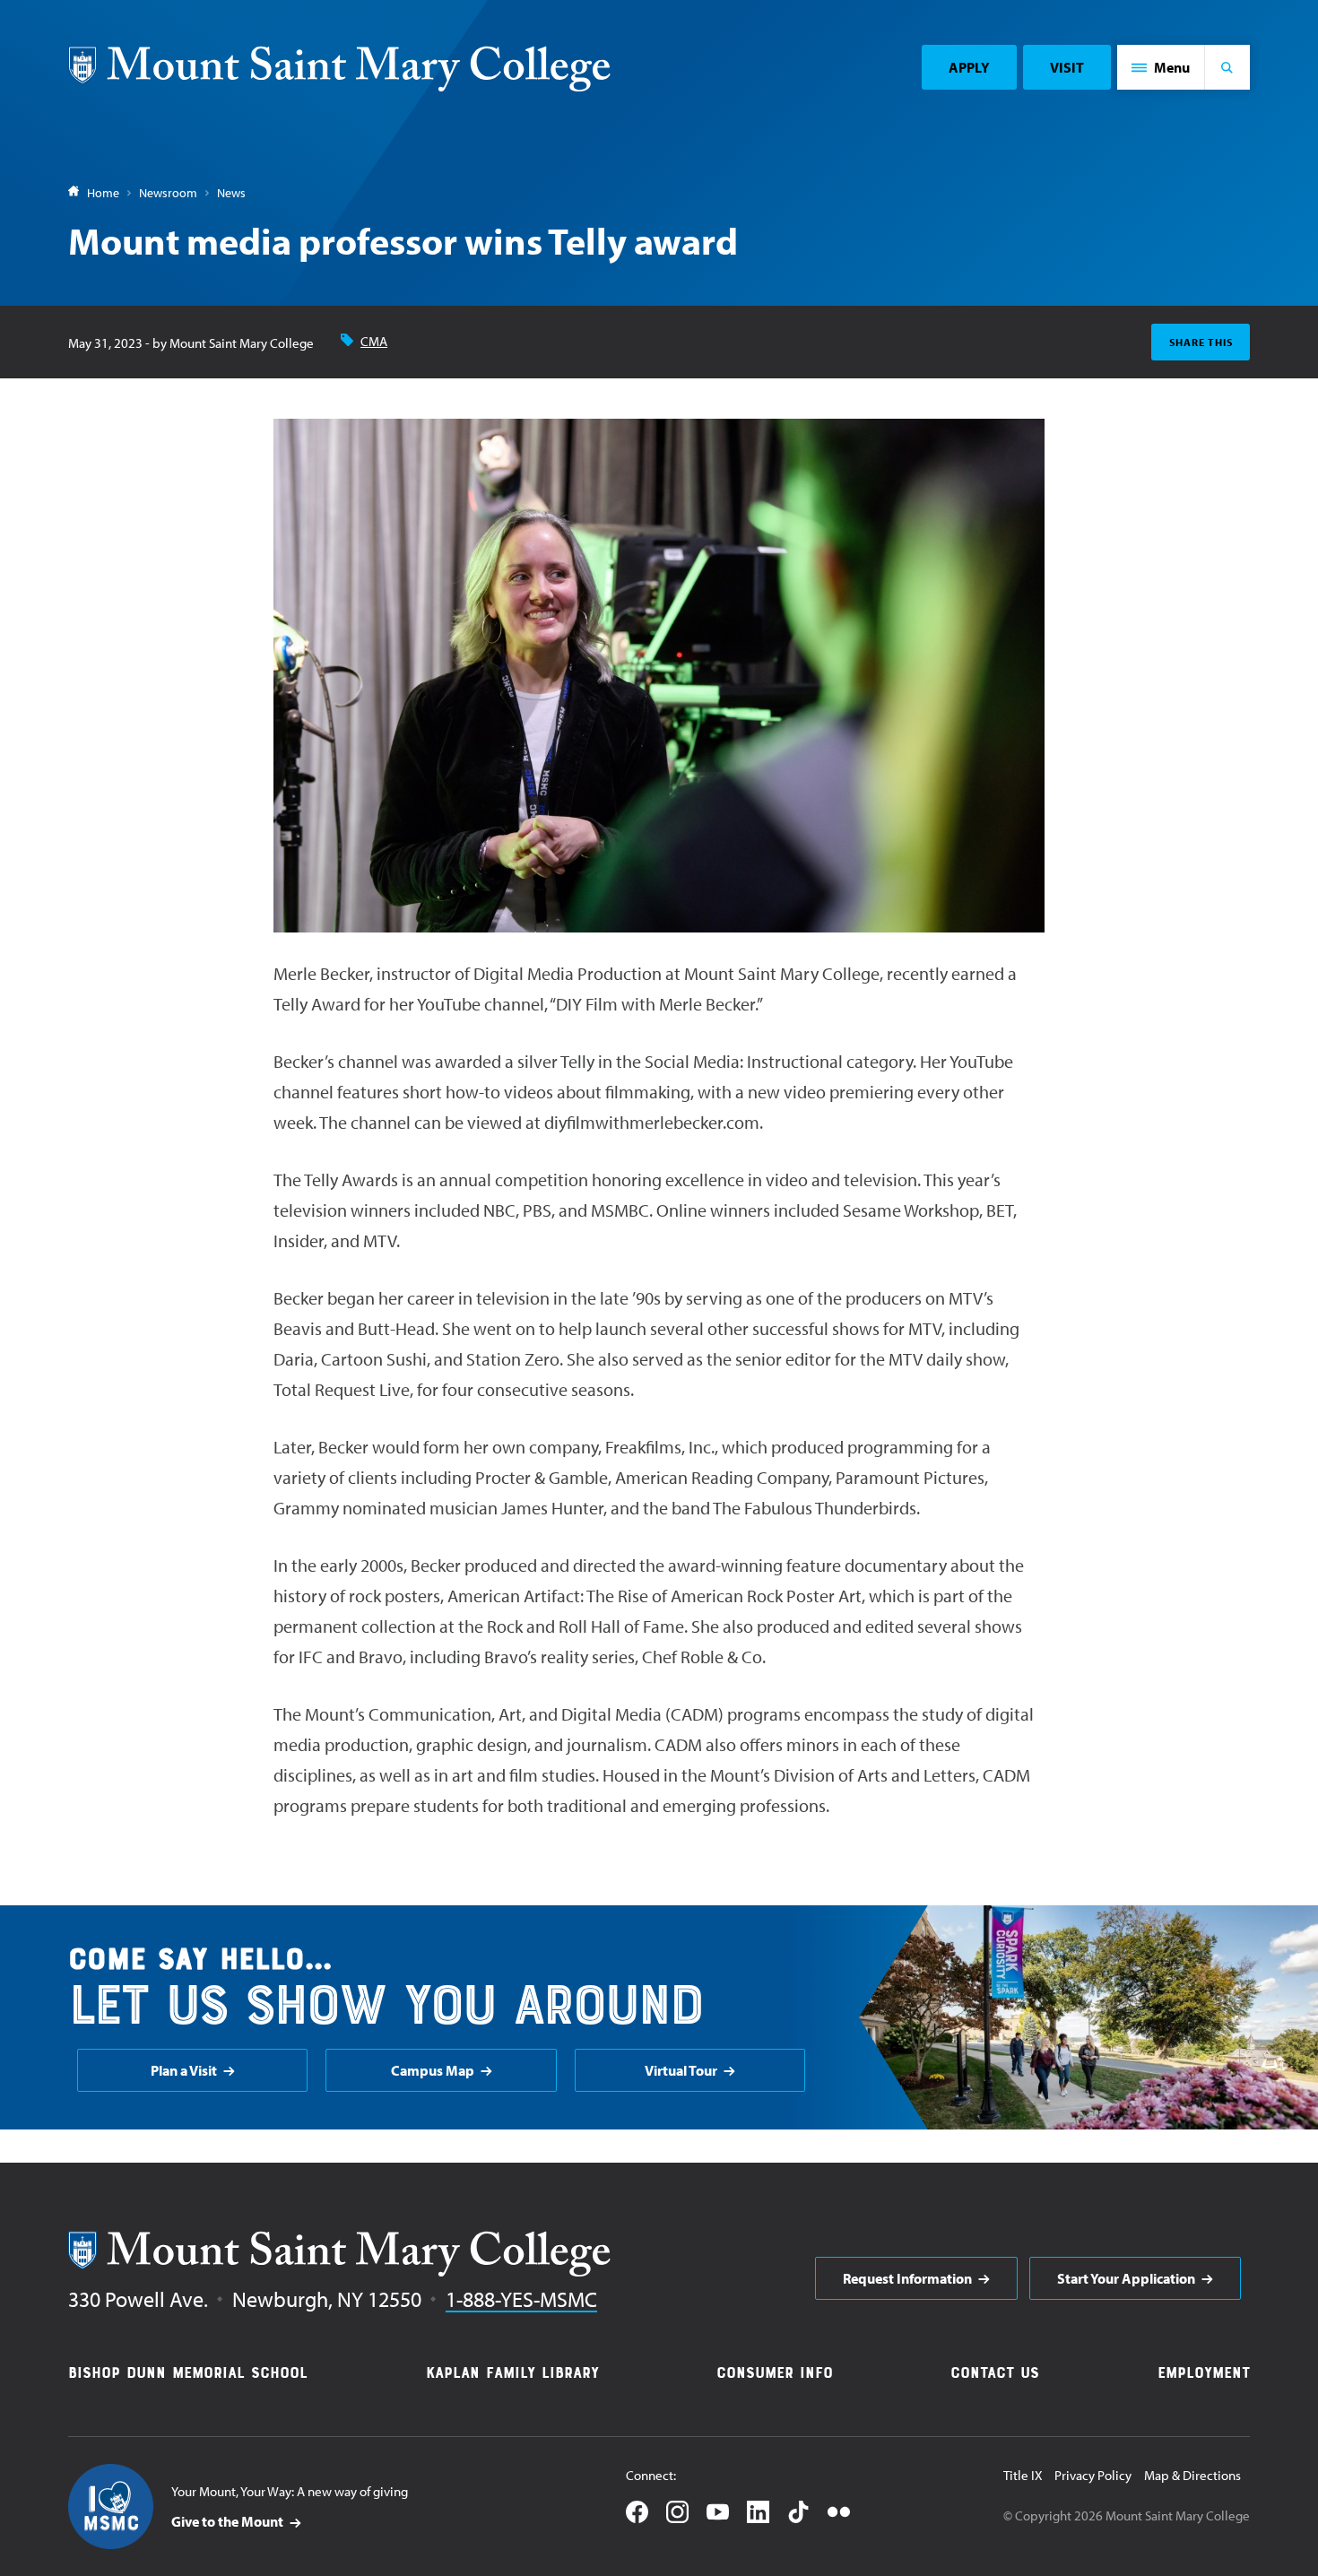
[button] (1161, 67)
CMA (374, 341)
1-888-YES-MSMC (521, 2299)
